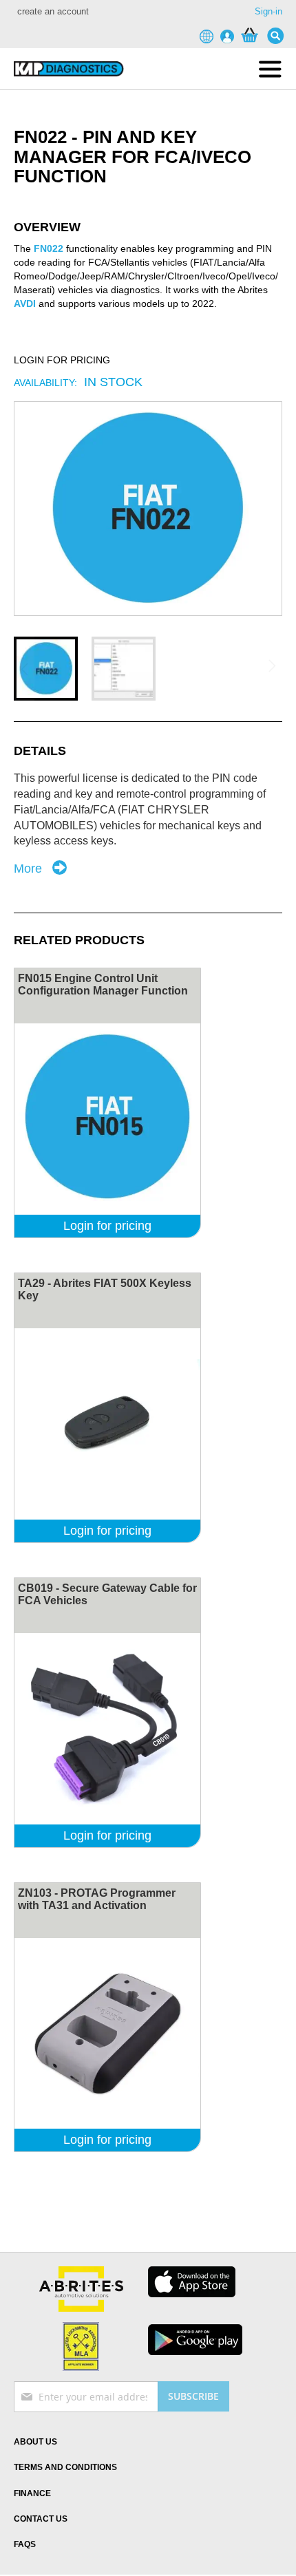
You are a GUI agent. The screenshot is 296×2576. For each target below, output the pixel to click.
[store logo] (69, 69)
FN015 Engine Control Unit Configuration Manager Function (103, 984)
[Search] (279, 36)
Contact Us (41, 2519)
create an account (53, 11)
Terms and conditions (65, 2467)
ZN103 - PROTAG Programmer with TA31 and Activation (97, 1899)
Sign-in (268, 11)
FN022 (49, 248)
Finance (32, 2493)
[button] (46, 669)
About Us (35, 2442)
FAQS (25, 2544)
